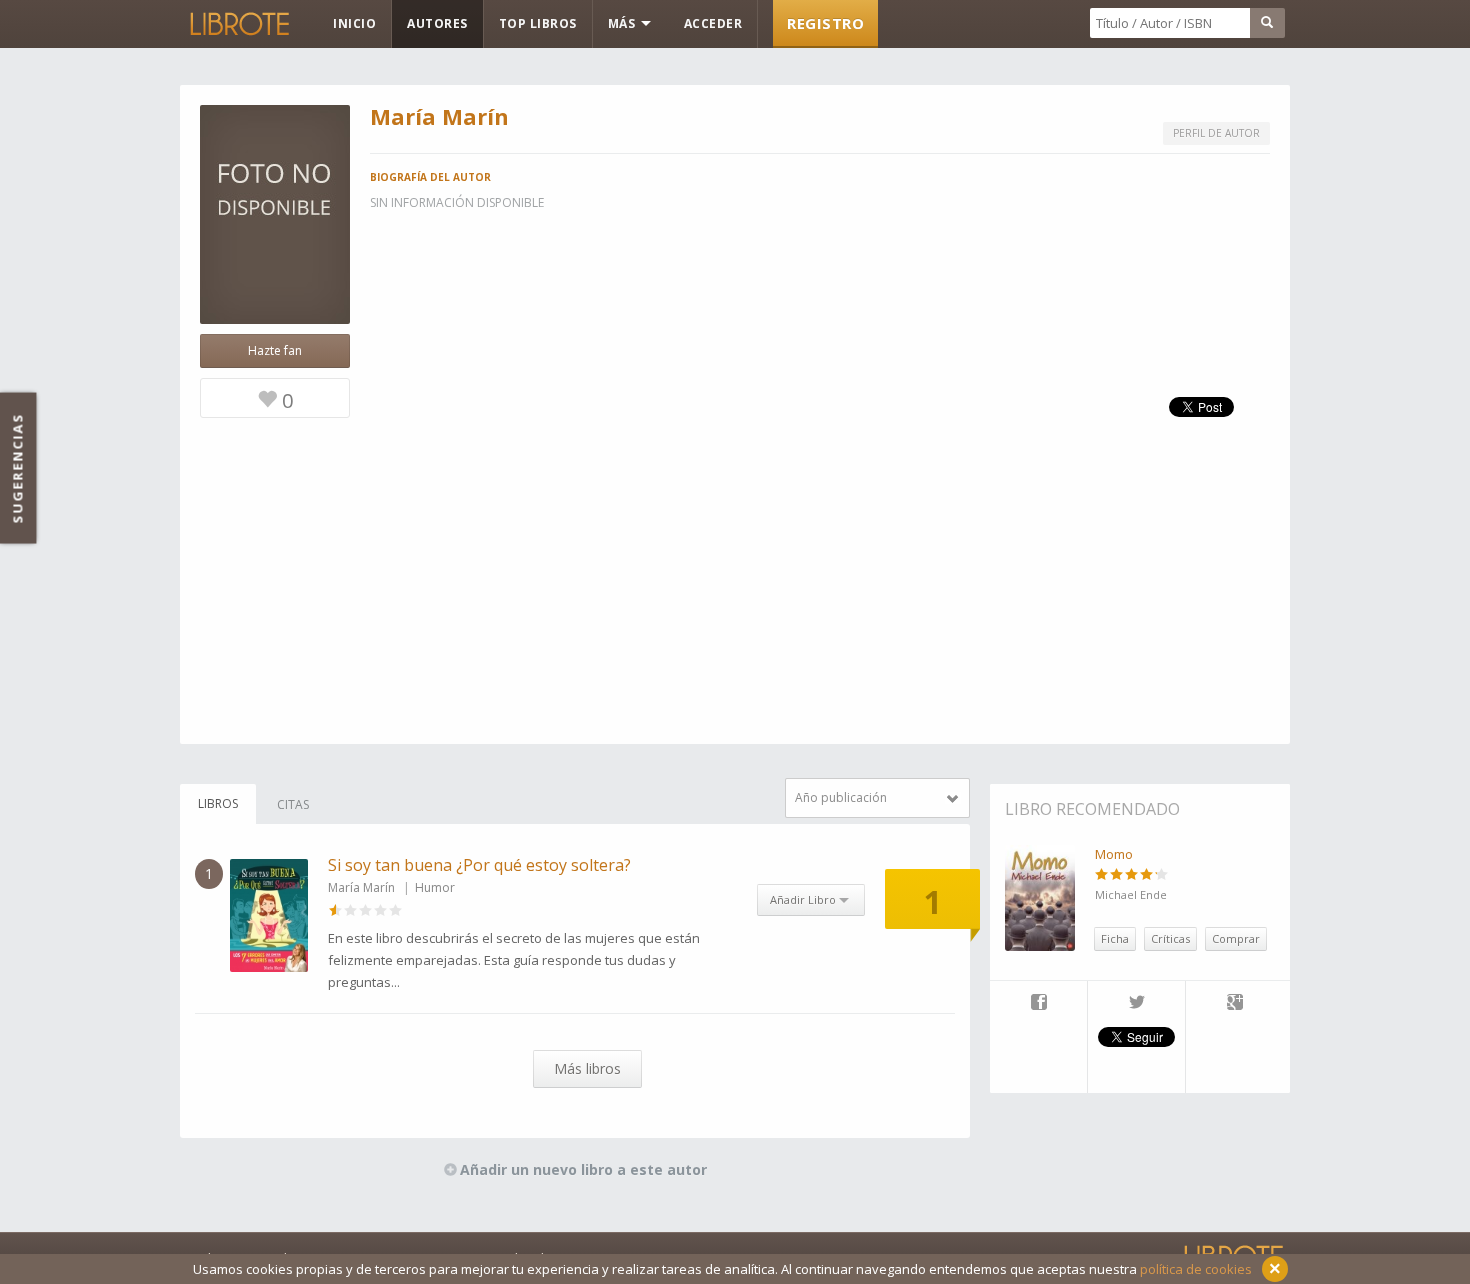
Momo (1114, 854)
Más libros (587, 1068)
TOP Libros (538, 23)
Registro (825, 23)
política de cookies (1196, 1269)
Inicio (354, 23)
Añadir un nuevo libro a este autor (583, 1169)
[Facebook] (1038, 1004)
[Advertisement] (735, 604)
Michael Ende (1131, 894)
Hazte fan (275, 350)
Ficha (1115, 938)
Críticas (1170, 938)
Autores (437, 23)
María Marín (361, 887)
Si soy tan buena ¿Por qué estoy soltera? (479, 865)
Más (623, 23)
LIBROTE (238, 24)
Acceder (713, 23)
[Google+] (1235, 1004)
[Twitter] (1136, 1004)
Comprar (1236, 938)
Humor (435, 887)
